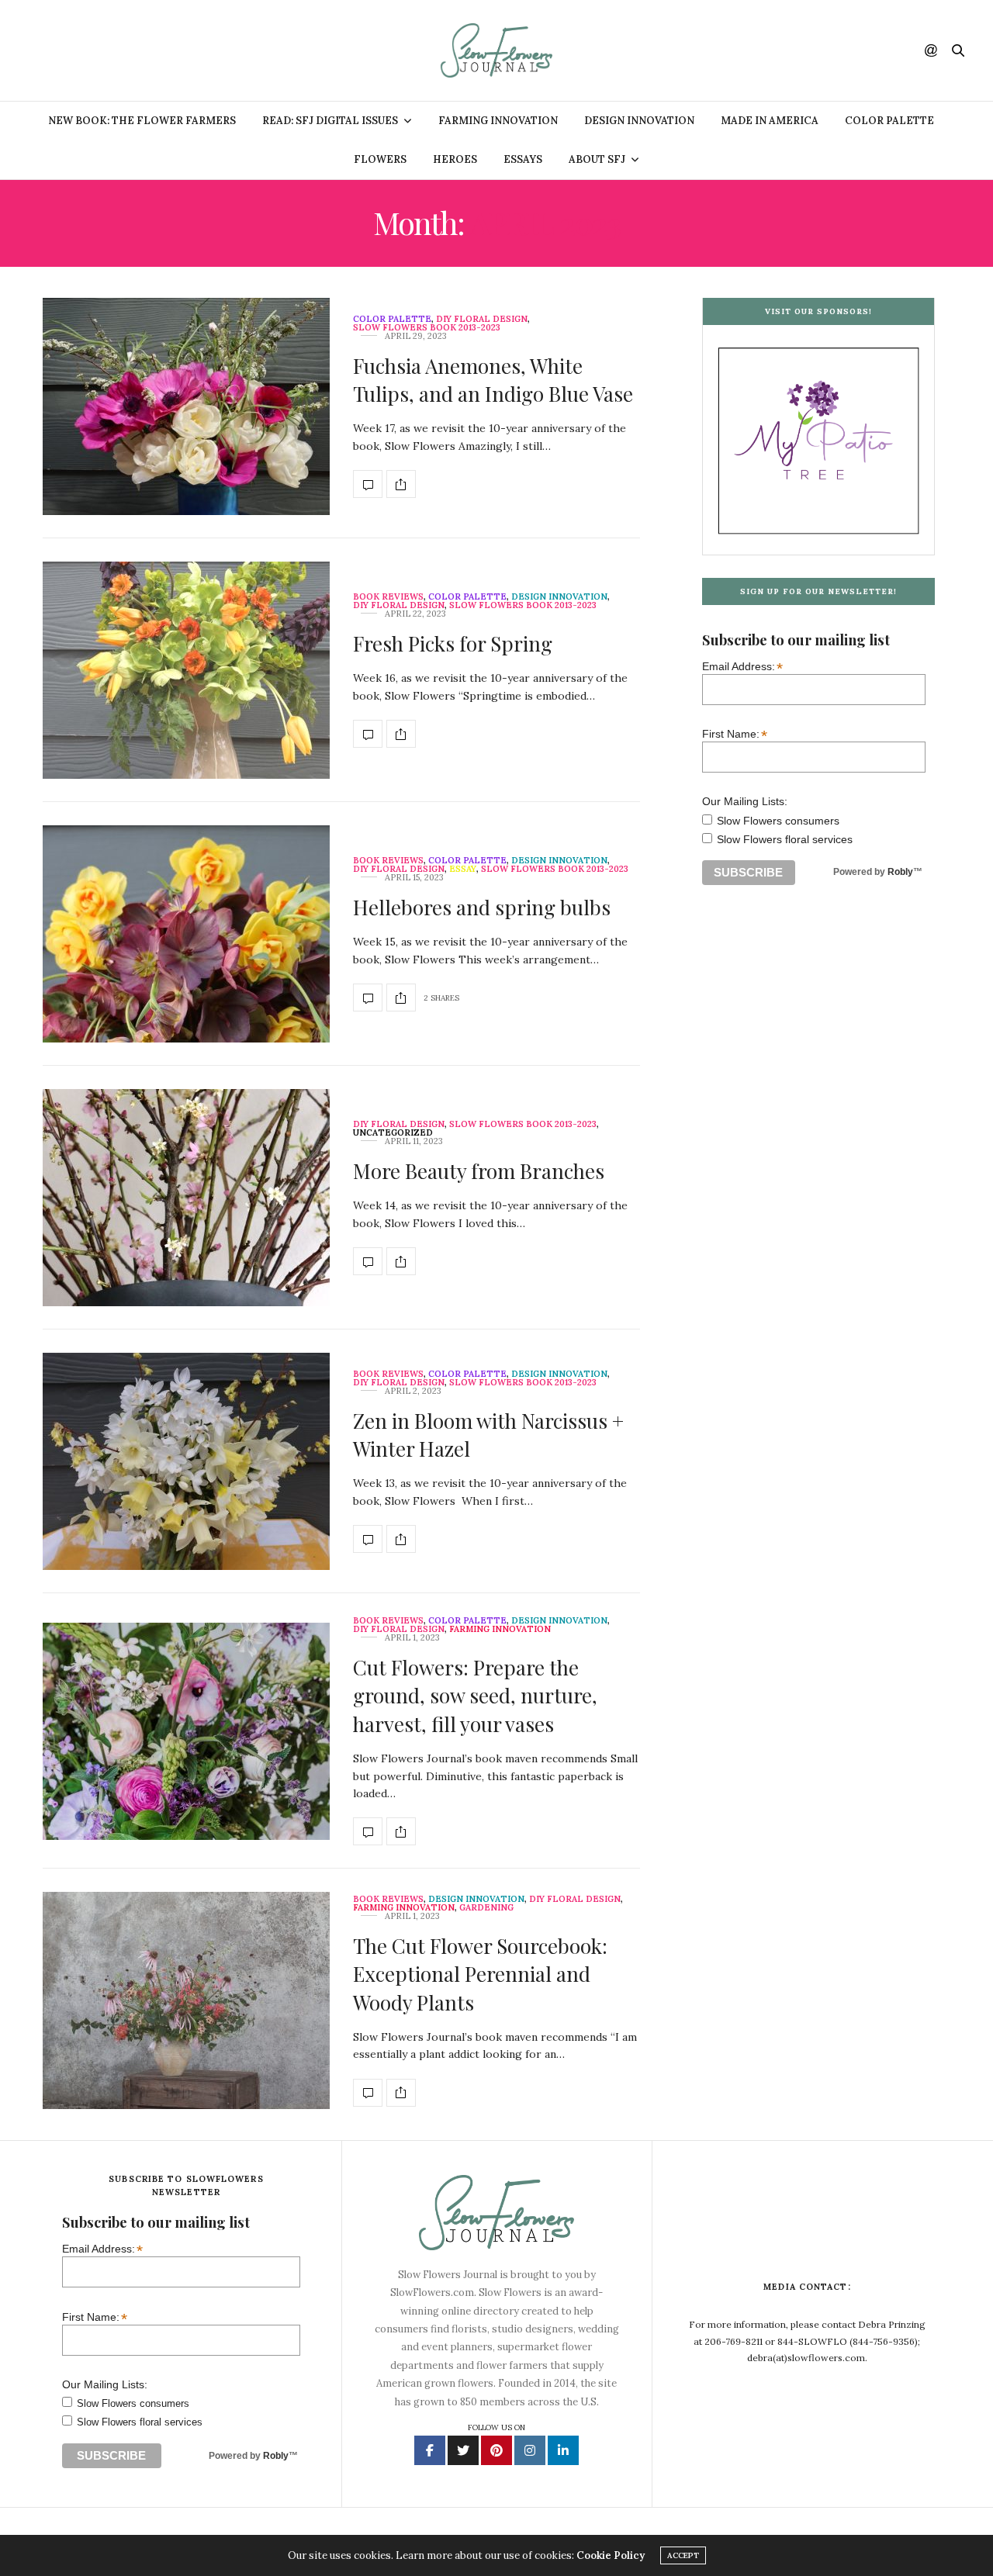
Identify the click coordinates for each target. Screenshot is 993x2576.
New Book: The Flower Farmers (142, 121)
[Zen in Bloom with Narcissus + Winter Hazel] (186, 1461)
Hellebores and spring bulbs (482, 907)
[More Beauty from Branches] (186, 1198)
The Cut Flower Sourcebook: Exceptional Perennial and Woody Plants (480, 1974)
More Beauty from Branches (479, 1171)
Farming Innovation (498, 121)
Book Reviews (388, 597)
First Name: (735, 734)
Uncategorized (393, 1133)
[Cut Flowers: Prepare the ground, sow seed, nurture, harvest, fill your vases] (186, 1731)
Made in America (770, 121)
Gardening (486, 1908)
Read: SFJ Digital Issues (330, 121)
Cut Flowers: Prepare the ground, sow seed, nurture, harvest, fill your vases (475, 1696)
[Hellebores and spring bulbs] (186, 934)
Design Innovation (639, 121)
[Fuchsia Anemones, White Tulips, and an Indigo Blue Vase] (186, 406)
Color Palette (889, 121)
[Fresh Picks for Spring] (186, 670)
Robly (900, 873)
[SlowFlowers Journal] (497, 50)
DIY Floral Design (482, 319)
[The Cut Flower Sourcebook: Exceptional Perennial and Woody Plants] (186, 2000)
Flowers (380, 159)
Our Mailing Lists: (745, 802)
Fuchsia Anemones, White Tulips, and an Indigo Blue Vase (493, 380)
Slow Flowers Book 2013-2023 (427, 328)
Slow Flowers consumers (778, 821)
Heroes (455, 159)
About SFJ (597, 159)
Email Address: (742, 667)
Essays (523, 159)
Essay (463, 869)
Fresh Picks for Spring (453, 643)
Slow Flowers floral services (785, 840)
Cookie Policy (611, 2555)
